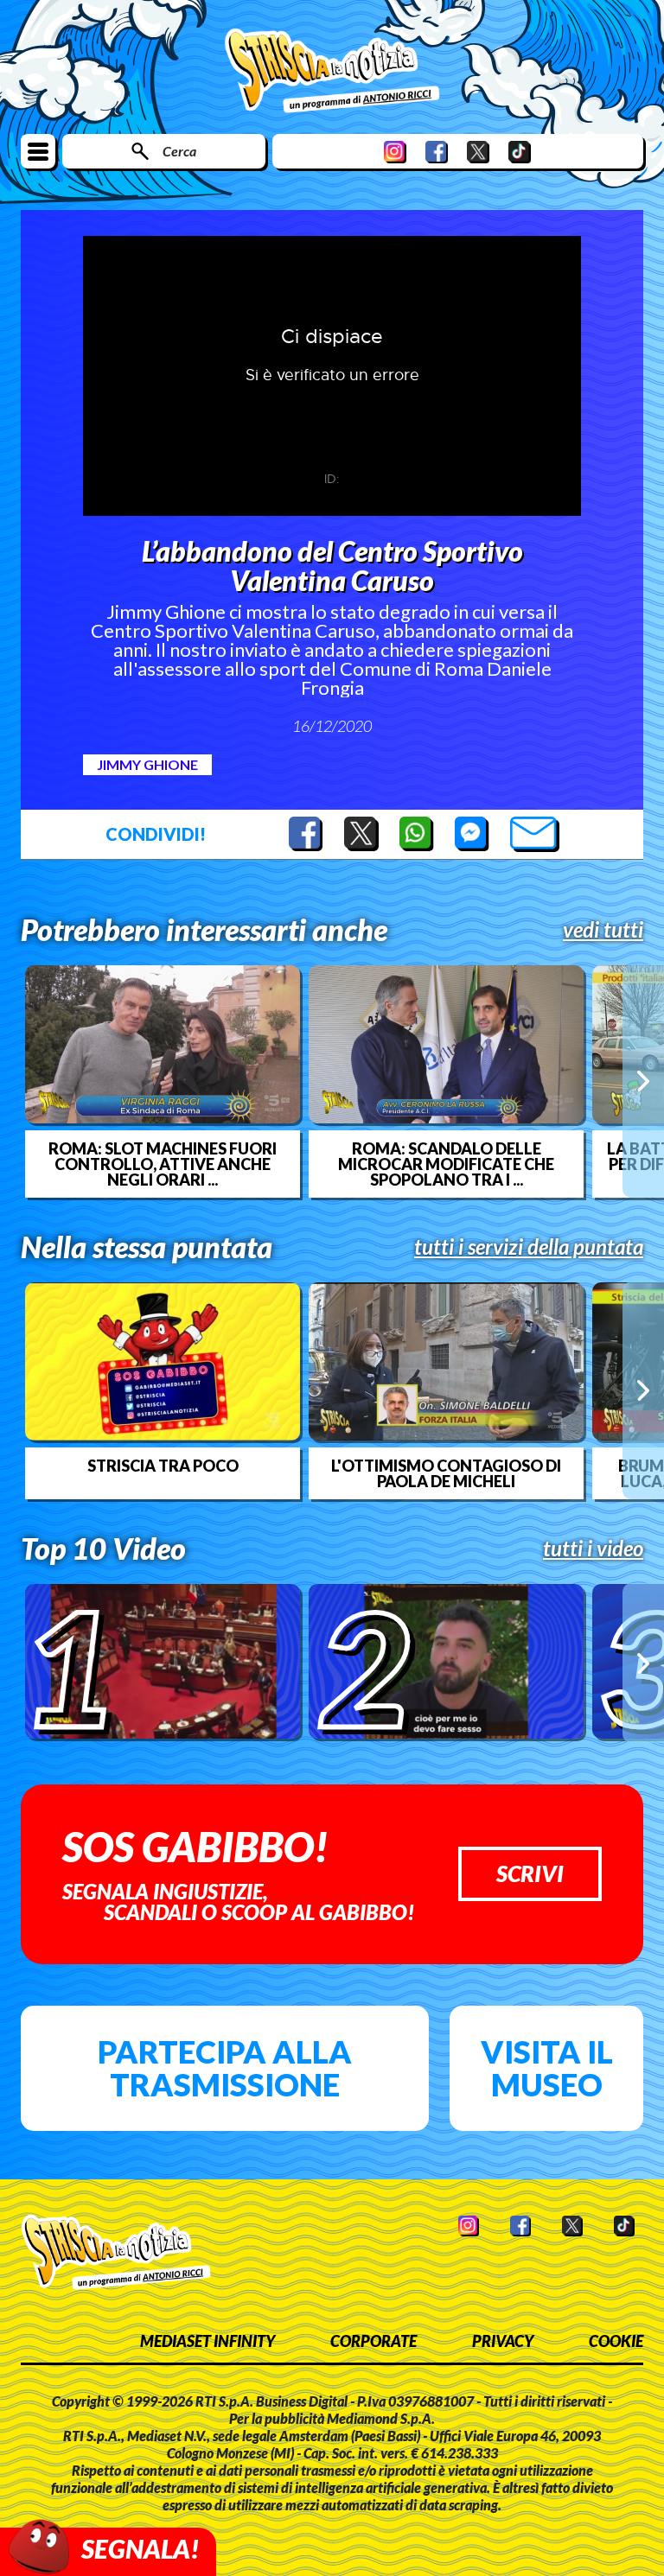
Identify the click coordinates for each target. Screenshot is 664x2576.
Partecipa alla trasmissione (225, 2068)
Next (643, 1081)
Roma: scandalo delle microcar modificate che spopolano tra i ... (446, 1164)
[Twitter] (478, 152)
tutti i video (593, 1549)
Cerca (179, 151)
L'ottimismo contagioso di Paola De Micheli (446, 1473)
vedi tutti (603, 930)
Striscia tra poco (163, 1466)
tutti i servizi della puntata (529, 1247)
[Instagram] (395, 152)
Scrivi (530, 1873)
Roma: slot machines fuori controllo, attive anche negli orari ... (163, 1164)
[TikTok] (520, 152)
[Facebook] (437, 152)
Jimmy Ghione (147, 764)
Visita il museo (547, 2068)
